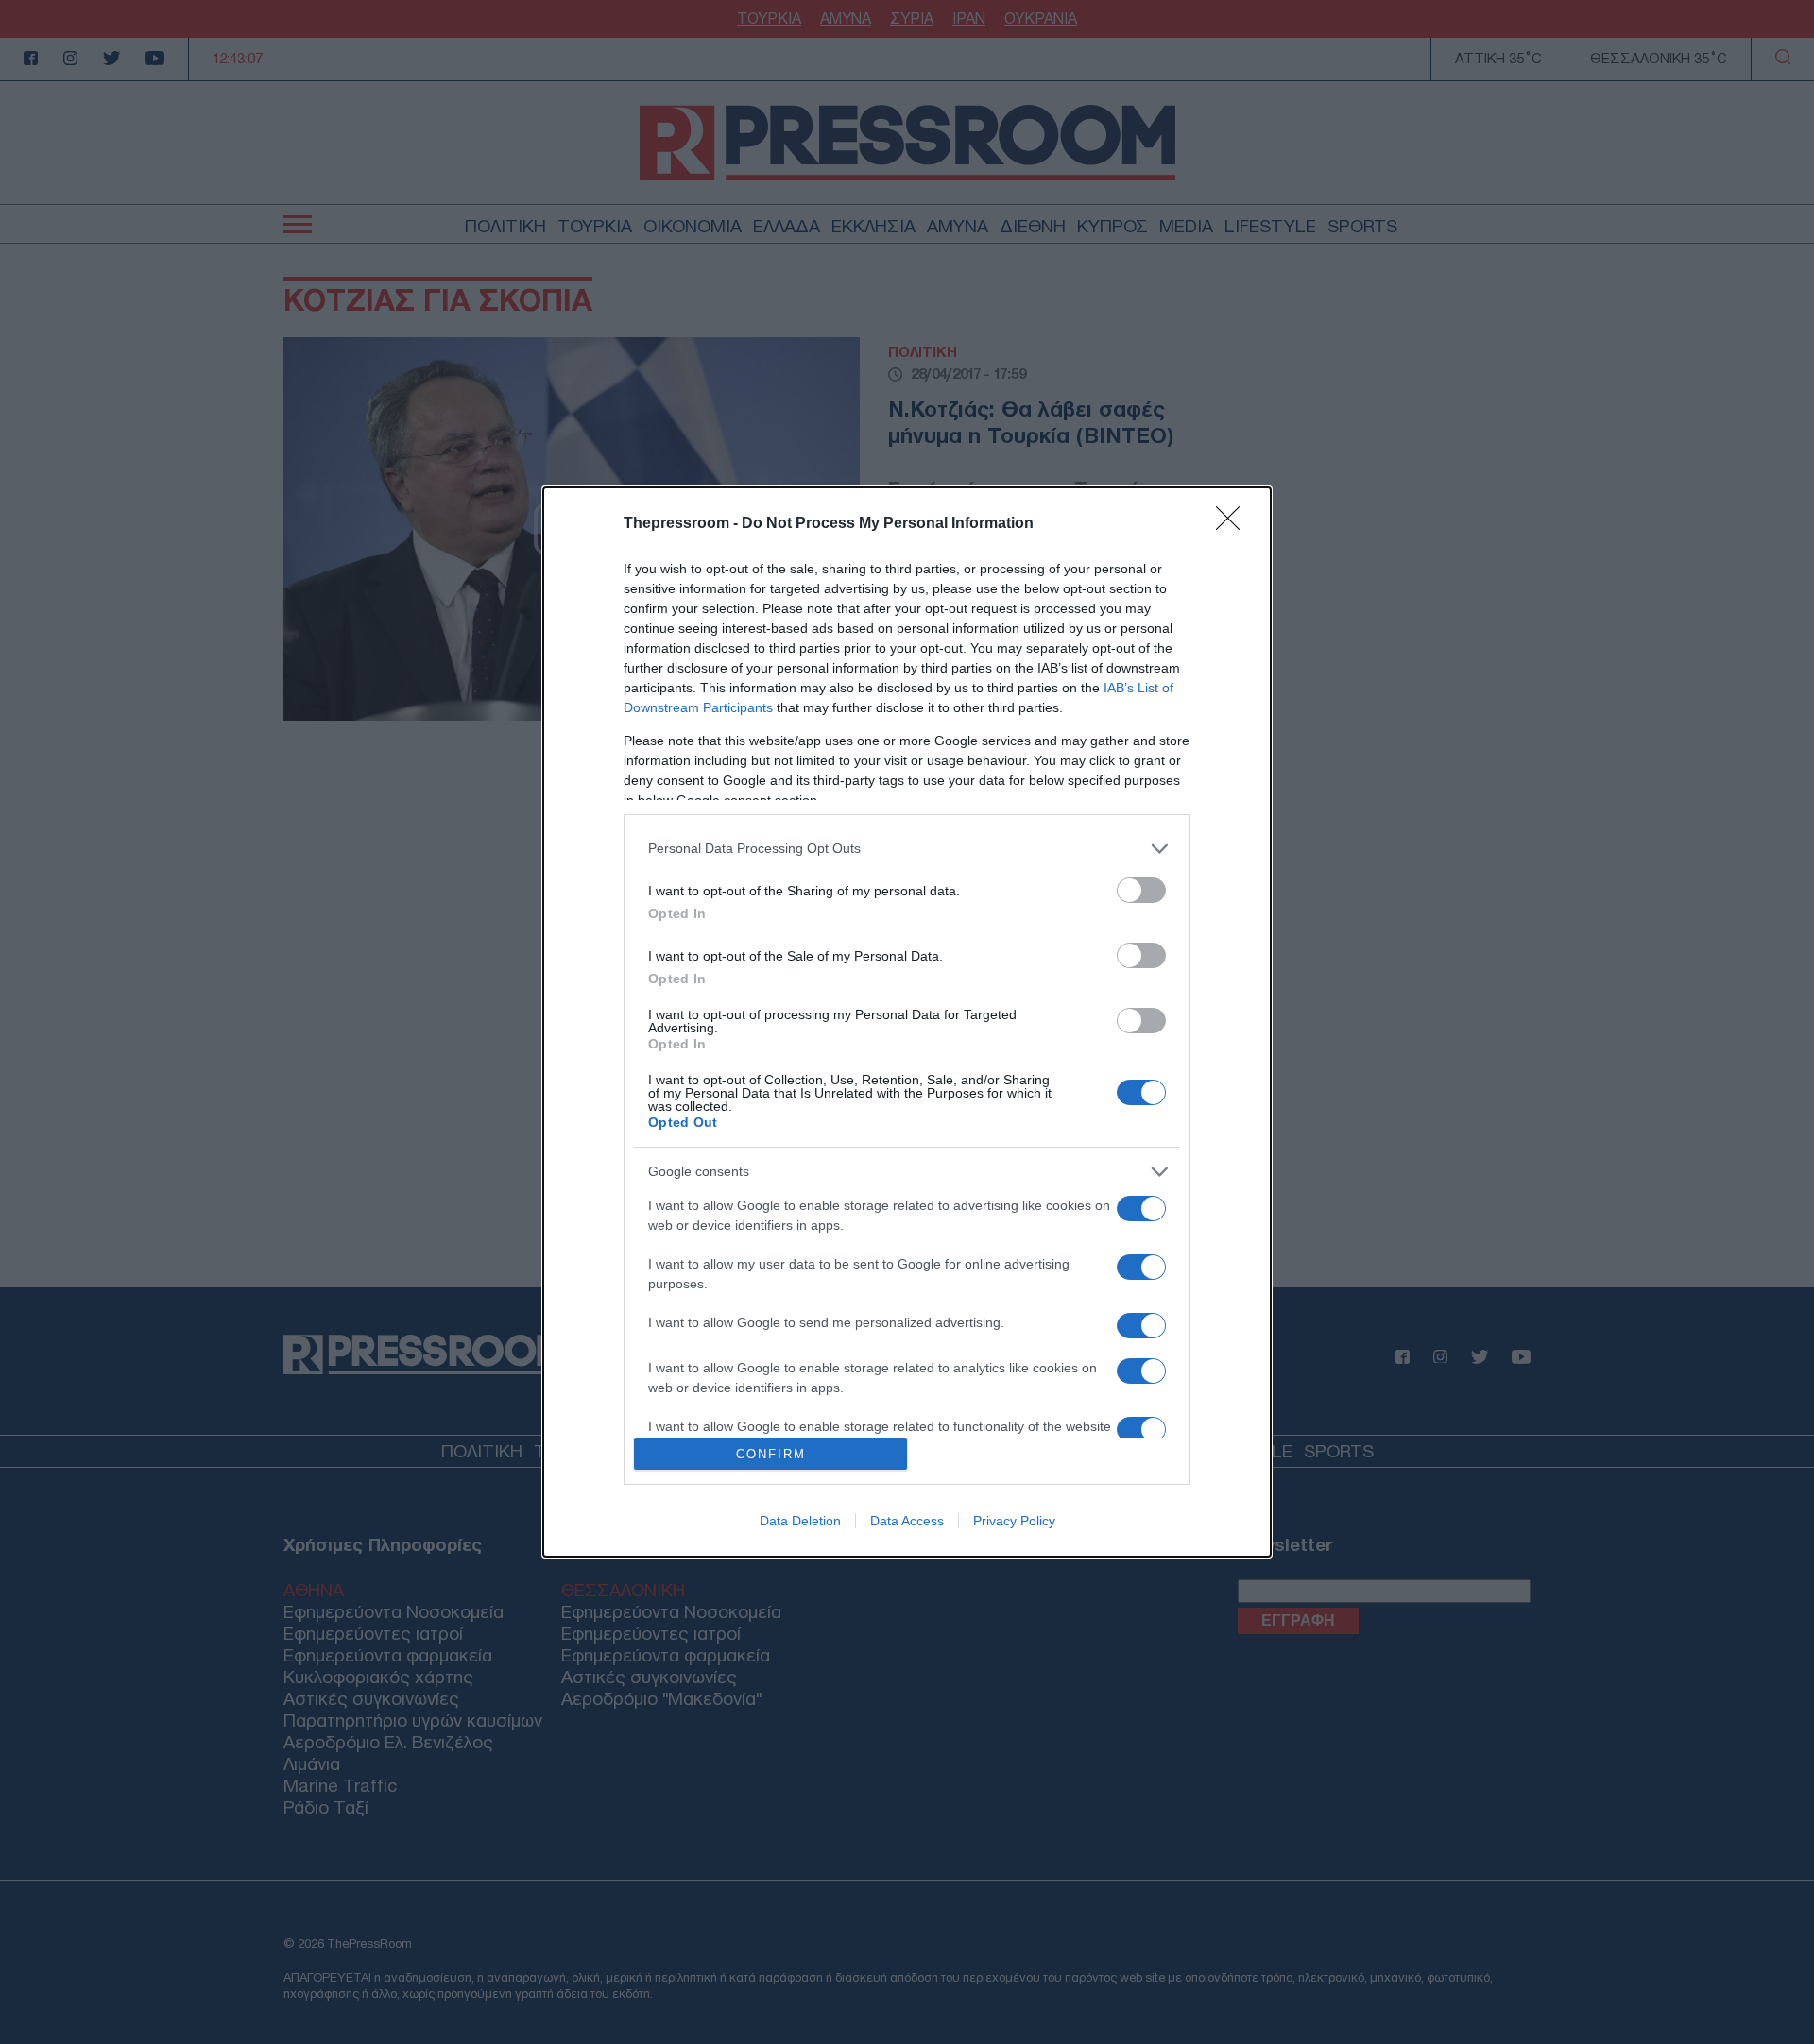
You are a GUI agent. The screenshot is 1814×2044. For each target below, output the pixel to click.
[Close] (1234, 524)
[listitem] (907, 849)
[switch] (1141, 890)
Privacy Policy (1014, 1521)
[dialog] (907, 1022)
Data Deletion (800, 1521)
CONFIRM (771, 1454)
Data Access (907, 1521)
